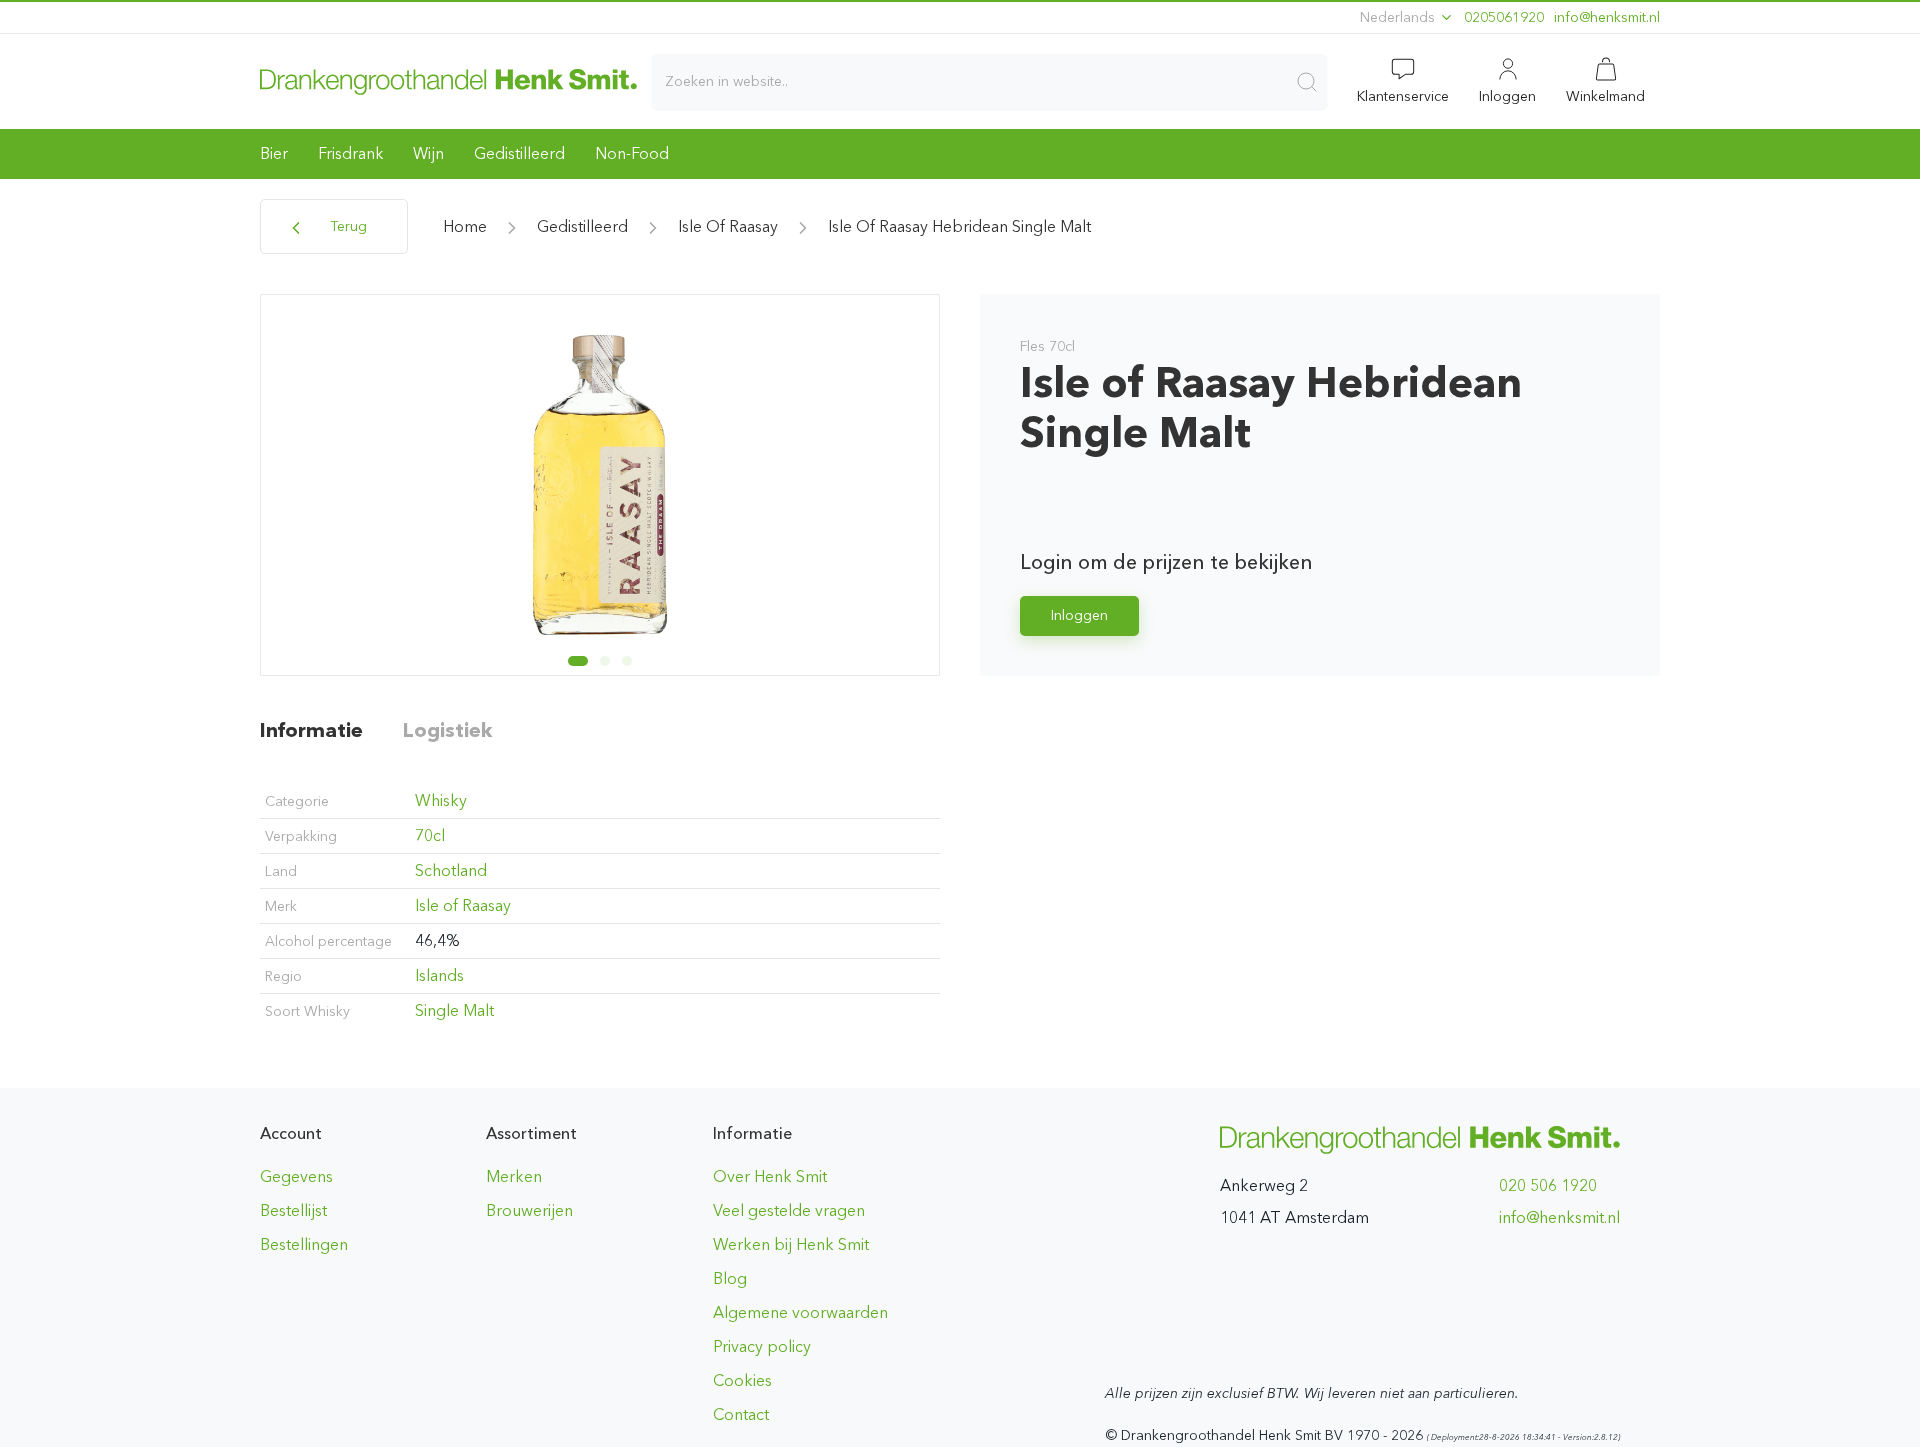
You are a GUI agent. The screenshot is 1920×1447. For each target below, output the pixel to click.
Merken (514, 1176)
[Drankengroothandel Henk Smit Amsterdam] (448, 81)
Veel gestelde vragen (789, 1210)
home (465, 226)
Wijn (428, 153)
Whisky (441, 800)
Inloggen (1079, 615)
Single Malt (454, 1010)
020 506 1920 (1548, 1185)
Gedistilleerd (519, 153)
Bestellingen (304, 1244)
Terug (346, 226)
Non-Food (632, 153)
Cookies (742, 1380)
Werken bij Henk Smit (791, 1244)
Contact (741, 1414)
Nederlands (1399, 17)
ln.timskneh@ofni (1607, 17)
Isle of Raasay (728, 226)
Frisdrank (350, 153)
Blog (730, 1278)
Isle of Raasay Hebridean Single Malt (959, 226)
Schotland (451, 870)
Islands (439, 975)
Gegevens (296, 1176)
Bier (274, 153)
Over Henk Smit (770, 1176)
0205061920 (1504, 17)
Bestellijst (293, 1210)
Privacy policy (762, 1346)
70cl (430, 835)
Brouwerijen (529, 1210)
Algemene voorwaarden (800, 1312)
